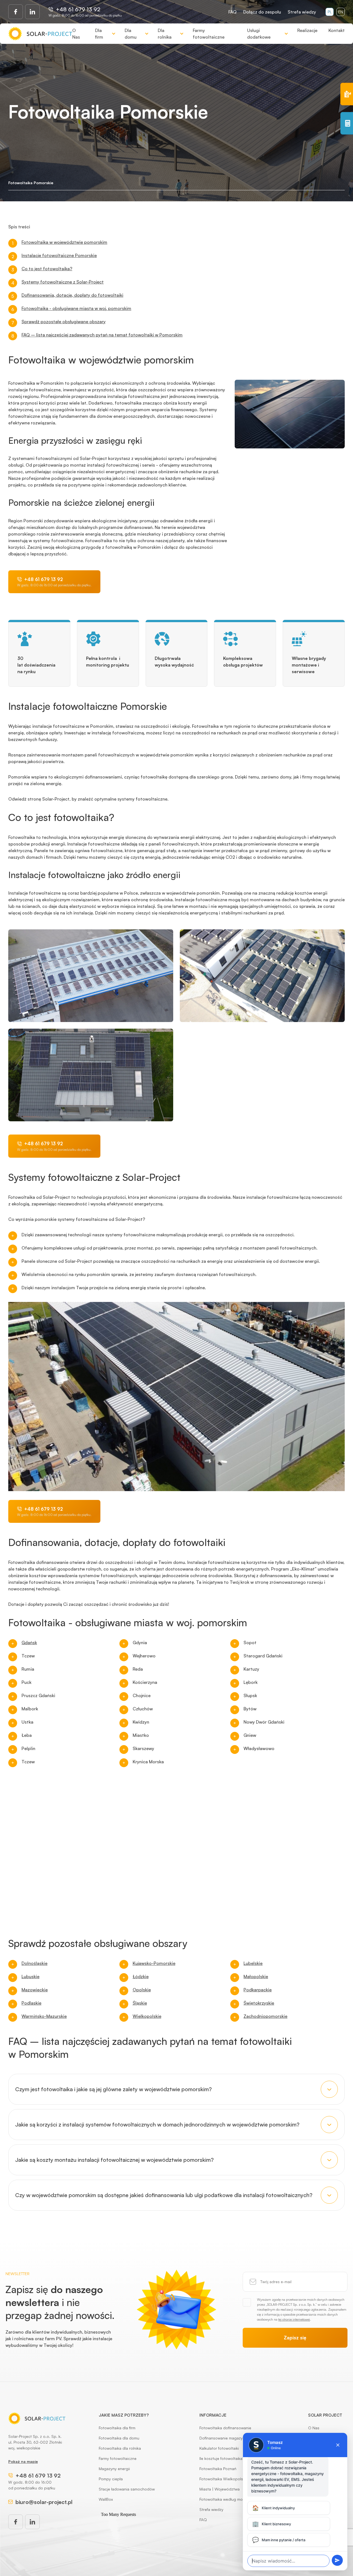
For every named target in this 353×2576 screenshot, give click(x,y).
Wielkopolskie (147, 2016)
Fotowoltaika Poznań (218, 2469)
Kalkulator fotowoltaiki (219, 2448)
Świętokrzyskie (259, 2003)
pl (330, 12)
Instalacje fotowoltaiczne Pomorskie (59, 255)
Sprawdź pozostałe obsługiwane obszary (64, 322)
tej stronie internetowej (294, 2319)
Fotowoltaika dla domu (119, 2438)
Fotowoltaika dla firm (117, 2428)
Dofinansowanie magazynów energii (231, 2438)
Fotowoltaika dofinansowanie (225, 2428)
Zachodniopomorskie (265, 2016)
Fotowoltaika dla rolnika (120, 2448)
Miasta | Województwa (220, 2489)
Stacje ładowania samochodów (127, 2489)
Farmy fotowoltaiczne (209, 34)
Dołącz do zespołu (262, 12)
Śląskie (140, 2003)
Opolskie (142, 1990)
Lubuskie (30, 1976)
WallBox (106, 2499)
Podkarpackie (258, 1990)
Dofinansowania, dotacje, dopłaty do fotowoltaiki (72, 295)
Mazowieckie (35, 1990)
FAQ (232, 12)
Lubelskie (253, 1963)
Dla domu (131, 34)
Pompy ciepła (111, 2479)
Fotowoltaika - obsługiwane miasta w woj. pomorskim (76, 308)
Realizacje (307, 30)
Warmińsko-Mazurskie (44, 2016)
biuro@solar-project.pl (44, 2502)
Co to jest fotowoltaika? (47, 269)
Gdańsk (29, 1643)
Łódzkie (141, 1976)
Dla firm (99, 34)
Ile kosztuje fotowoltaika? (222, 2458)
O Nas (76, 34)
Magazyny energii (114, 2469)
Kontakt (337, 30)
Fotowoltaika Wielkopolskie (224, 2479)
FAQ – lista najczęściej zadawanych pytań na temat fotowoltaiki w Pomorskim (102, 335)
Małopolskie (256, 1976)
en (341, 12)
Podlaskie (31, 2003)
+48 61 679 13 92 (78, 9)
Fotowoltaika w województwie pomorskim (64, 242)
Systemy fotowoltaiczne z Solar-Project (63, 282)
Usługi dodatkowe (259, 34)
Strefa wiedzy (302, 12)
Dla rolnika (165, 34)
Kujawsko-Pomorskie (154, 1963)
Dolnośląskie (34, 1963)
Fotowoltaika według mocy (223, 2499)
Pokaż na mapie (23, 2461)
